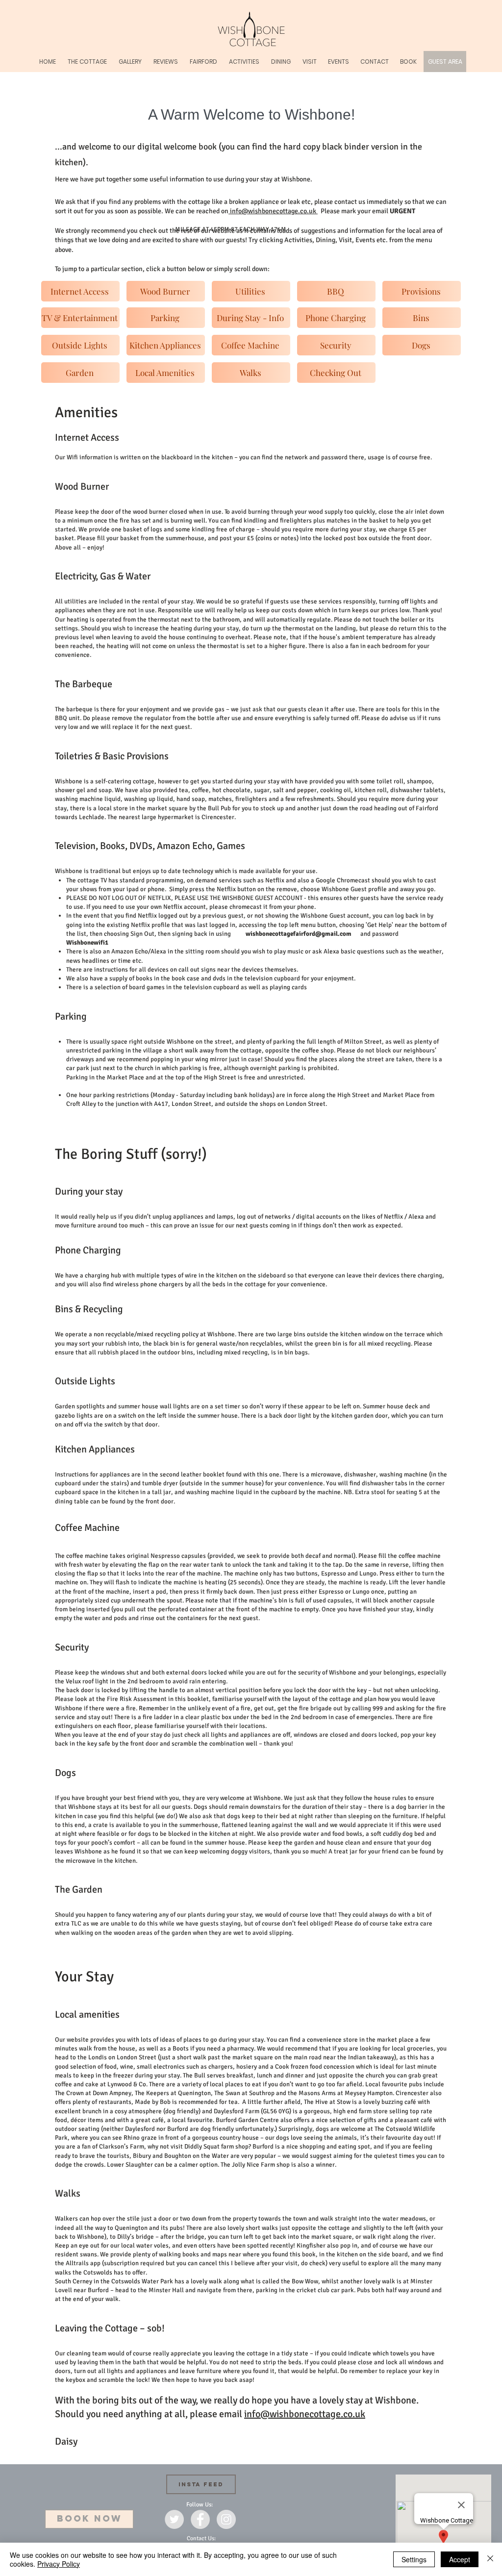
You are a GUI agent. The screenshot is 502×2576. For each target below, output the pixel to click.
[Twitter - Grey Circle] (174, 2519)
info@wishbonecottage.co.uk (273, 211)
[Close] (490, 2559)
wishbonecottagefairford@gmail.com (299, 934)
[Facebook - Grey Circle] (200, 2519)
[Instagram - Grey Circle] (226, 2519)
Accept (460, 2559)
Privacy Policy (59, 2564)
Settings (414, 2559)
